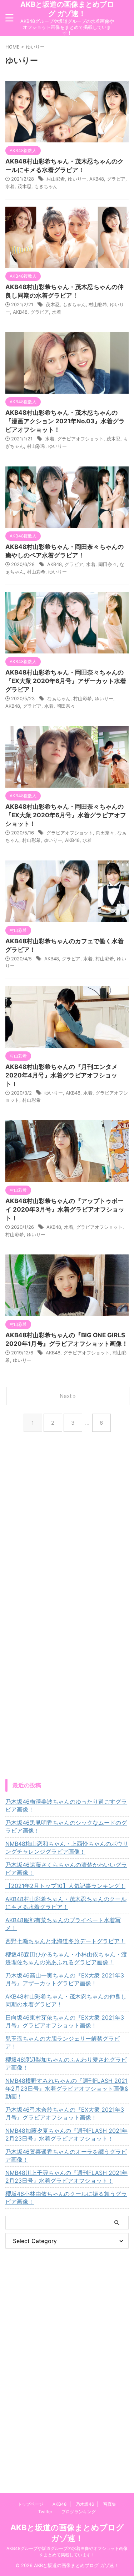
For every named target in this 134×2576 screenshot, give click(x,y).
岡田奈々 (108, 564)
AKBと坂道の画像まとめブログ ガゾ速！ (67, 9)
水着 (10, 186)
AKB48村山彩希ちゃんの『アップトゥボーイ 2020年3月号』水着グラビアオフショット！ (65, 1209)
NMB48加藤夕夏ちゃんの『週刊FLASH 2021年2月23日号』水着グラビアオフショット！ (66, 2135)
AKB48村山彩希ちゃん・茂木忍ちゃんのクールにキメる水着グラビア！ (66, 1903)
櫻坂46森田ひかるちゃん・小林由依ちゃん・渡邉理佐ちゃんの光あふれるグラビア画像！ (66, 1958)
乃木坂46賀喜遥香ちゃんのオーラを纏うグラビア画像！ (66, 2156)
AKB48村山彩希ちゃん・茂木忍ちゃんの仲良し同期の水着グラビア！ (66, 2000)
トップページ (30, 2504)
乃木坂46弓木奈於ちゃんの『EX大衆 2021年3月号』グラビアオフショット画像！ (65, 2113)
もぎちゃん (46, 186)
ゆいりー (77, 179)
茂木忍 (24, 186)
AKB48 (97, 179)
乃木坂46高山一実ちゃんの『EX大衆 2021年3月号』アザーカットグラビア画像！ (65, 1979)
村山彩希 (56, 179)
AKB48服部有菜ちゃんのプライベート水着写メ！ (63, 1924)
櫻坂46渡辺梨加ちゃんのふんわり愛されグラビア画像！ (66, 2064)
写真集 (110, 2504)
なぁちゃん (59, 698)
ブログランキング (79, 2512)
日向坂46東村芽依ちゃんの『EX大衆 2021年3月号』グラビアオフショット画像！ (65, 2021)
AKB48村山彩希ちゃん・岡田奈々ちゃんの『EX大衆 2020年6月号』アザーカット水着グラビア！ (66, 681)
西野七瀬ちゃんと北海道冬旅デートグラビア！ (65, 1941)
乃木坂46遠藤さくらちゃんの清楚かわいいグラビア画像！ (66, 1869)
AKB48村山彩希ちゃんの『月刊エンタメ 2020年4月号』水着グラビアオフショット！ (61, 1075)
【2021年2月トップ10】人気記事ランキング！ (65, 1886)
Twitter (45, 2512)
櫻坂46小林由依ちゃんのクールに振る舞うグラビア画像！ (66, 2198)
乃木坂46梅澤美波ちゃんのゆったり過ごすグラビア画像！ (66, 1805)
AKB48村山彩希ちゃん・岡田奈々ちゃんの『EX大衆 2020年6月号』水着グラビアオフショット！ (66, 815)
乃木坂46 (85, 2504)
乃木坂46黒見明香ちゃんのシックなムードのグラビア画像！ (66, 1827)
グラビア (116, 179)
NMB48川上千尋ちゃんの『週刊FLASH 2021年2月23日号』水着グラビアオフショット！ (66, 2177)
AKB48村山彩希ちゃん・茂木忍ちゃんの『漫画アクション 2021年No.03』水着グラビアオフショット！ (65, 421)
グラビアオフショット (80, 439)
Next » (68, 1396)
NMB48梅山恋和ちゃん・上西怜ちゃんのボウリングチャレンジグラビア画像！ (67, 1848)
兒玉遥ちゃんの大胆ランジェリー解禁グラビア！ (63, 2042)
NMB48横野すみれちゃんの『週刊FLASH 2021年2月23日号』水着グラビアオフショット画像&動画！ (67, 2088)
